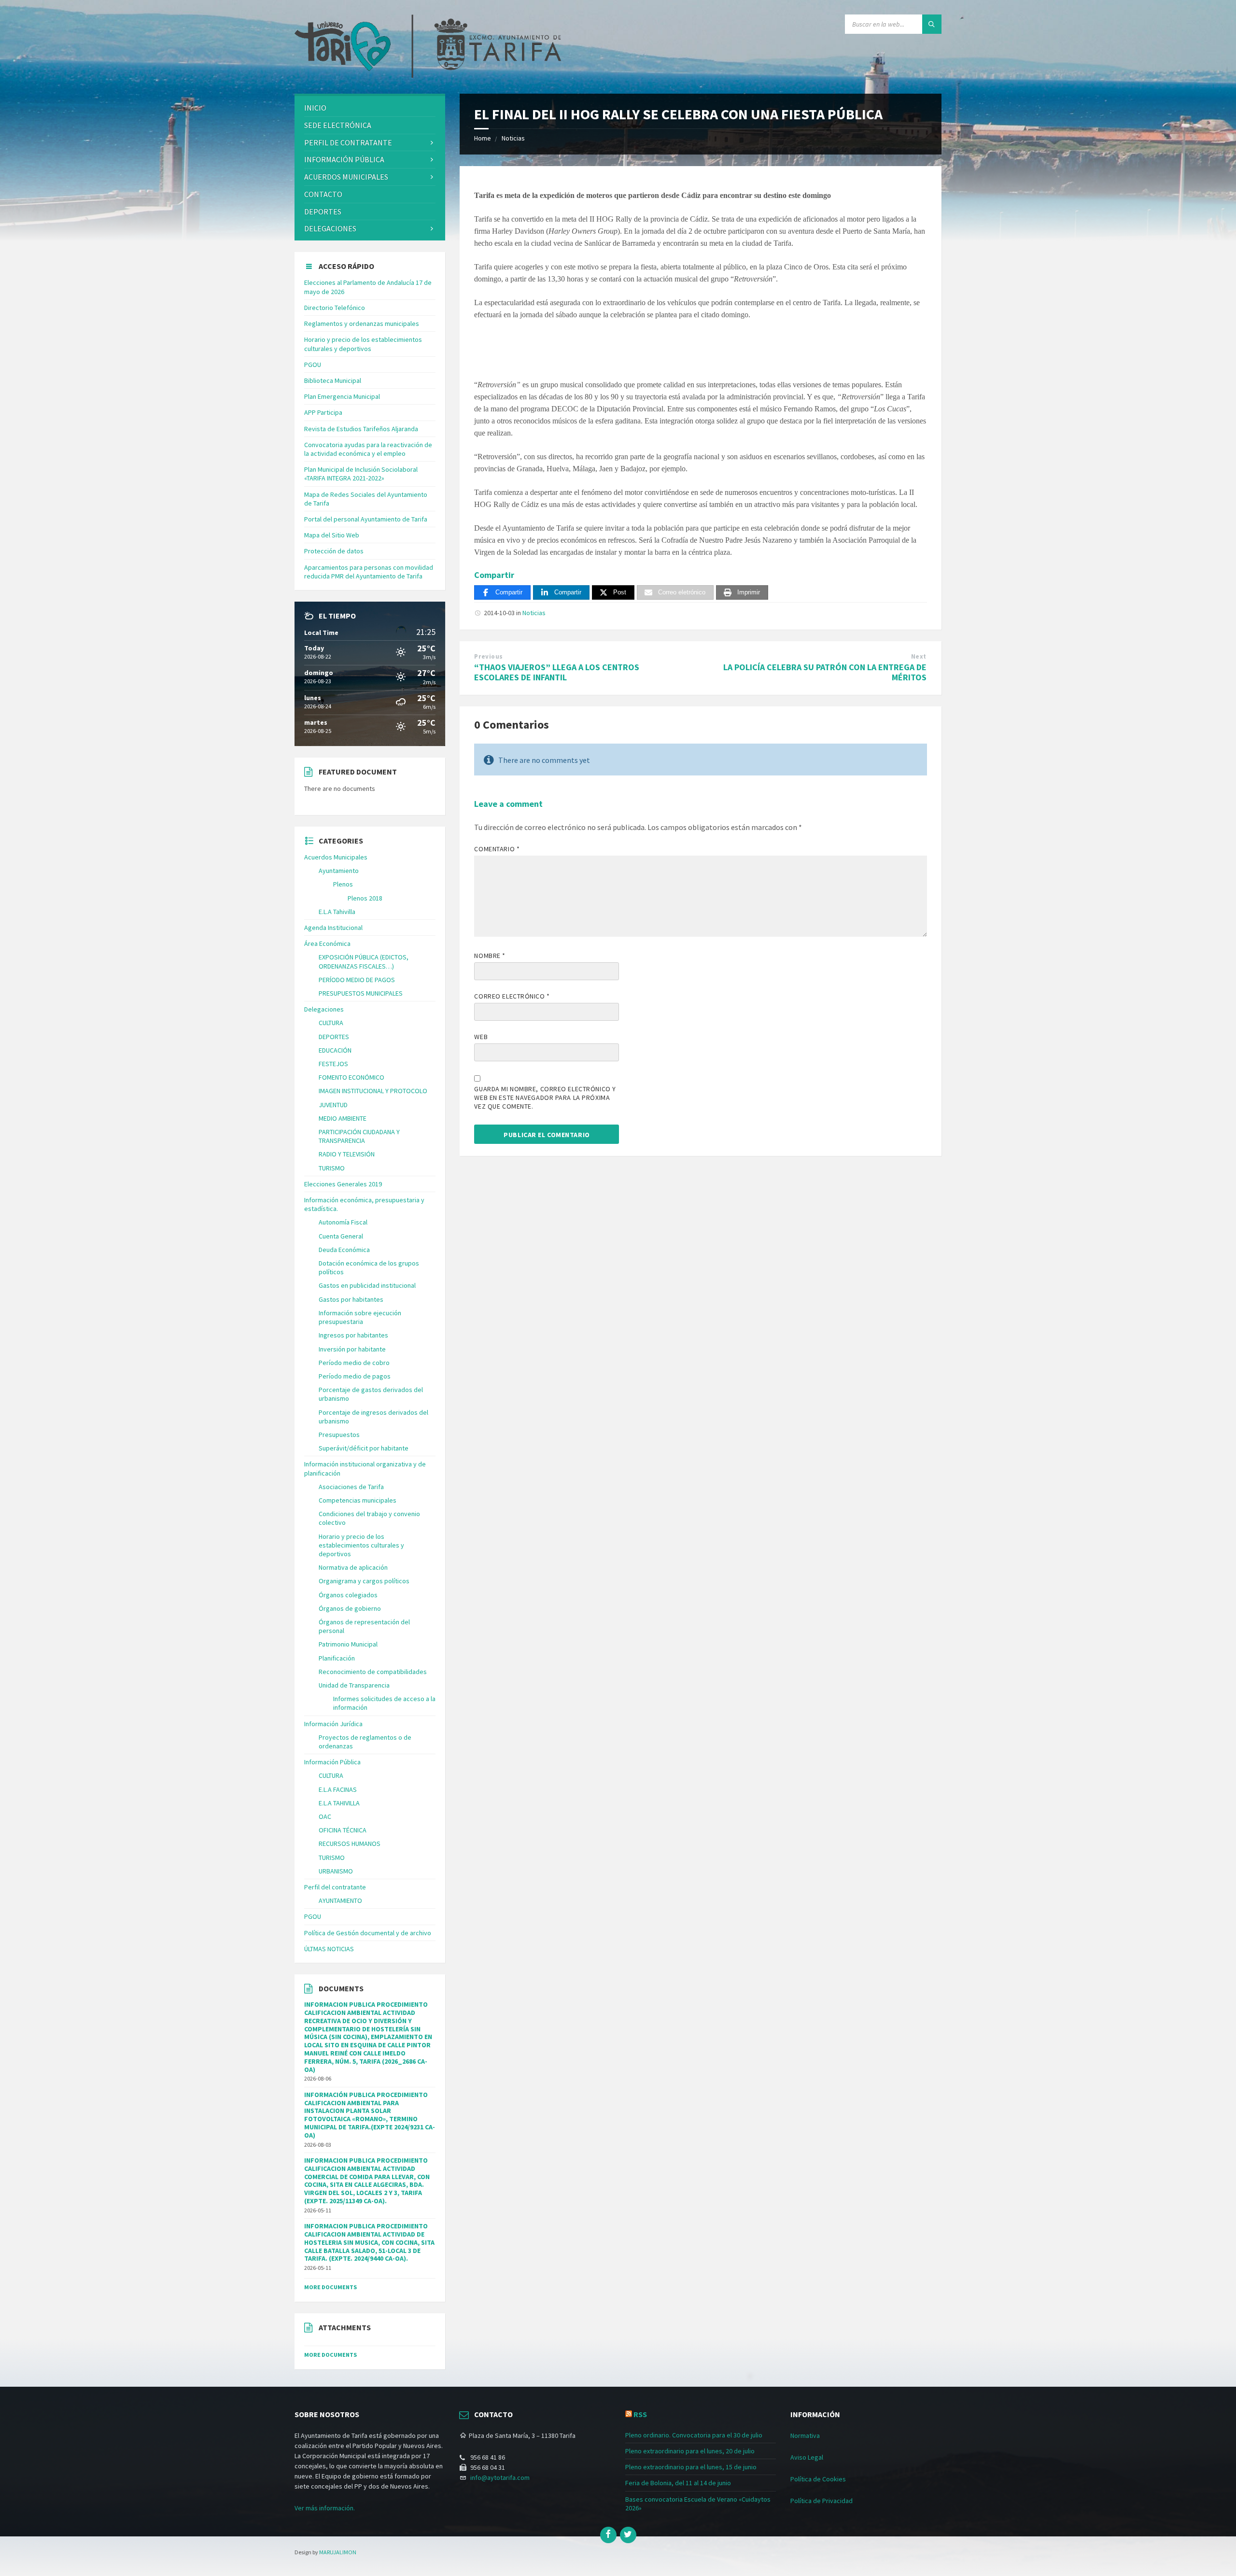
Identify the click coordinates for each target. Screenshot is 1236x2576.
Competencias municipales (358, 1500)
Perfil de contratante (348, 142)
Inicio (315, 108)
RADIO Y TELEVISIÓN (347, 1154)
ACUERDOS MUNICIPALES (346, 177)
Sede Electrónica (338, 125)
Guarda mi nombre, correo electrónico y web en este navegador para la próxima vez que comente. (545, 1098)
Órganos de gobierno (350, 1608)
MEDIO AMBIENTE (343, 1118)
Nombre (490, 956)
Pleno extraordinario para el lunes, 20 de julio (690, 2451)
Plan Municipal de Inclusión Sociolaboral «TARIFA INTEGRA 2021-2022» (361, 474)
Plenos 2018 (365, 898)
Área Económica (327, 943)
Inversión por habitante (352, 1349)
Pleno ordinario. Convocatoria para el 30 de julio (694, 2435)
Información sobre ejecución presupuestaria (360, 1317)
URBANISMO (336, 1871)
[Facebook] (608, 2535)
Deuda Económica (344, 1250)
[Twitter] (628, 2535)
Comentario (497, 849)
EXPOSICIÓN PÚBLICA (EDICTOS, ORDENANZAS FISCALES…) (364, 961)
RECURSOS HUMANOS (350, 1844)
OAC (325, 1816)
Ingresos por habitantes (353, 1335)
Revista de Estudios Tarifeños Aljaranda (361, 429)
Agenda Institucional (333, 928)
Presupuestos (339, 1435)
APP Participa (323, 412)
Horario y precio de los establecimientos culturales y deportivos (363, 344)
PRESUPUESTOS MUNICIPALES (361, 993)
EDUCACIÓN (335, 1050)
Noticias (513, 138)
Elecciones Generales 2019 (343, 1184)
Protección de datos (334, 551)
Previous (488, 656)
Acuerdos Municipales (336, 857)
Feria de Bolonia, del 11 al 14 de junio (678, 2483)
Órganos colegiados (348, 1595)
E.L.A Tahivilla (337, 912)
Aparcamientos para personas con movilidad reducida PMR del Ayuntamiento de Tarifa (369, 572)
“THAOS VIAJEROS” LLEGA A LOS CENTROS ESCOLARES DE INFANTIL (557, 672)
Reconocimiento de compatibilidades (373, 1672)
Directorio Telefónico (335, 308)
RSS (640, 2414)
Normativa (805, 2435)
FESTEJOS (333, 1064)
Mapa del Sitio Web (332, 535)
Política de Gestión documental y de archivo (368, 1933)
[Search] (932, 24)
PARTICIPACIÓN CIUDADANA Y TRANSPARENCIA (359, 1136)
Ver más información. (325, 2508)
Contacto (323, 194)
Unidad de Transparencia (354, 1685)
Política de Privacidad (822, 2501)
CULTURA (331, 1023)
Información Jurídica (333, 1724)
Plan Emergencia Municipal (342, 396)
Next (919, 656)
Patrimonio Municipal (348, 1644)
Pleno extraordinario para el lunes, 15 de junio (691, 2467)
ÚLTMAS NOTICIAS (329, 1949)
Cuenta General (341, 1236)
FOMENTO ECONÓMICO (351, 1077)
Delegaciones (330, 228)
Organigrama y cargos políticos (364, 1581)
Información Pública (344, 159)
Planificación (337, 1658)
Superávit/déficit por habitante (364, 1448)
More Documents (330, 2287)
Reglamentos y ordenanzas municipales (362, 324)
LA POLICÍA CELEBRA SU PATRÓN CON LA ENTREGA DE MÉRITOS (825, 672)
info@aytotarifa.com (500, 2477)
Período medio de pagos (355, 1376)
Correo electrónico (512, 996)
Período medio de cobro (354, 1363)
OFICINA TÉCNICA (343, 1830)
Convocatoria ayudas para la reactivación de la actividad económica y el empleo (368, 449)
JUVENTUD (333, 1105)
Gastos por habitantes (351, 1299)
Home (483, 138)
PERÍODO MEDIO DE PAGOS (357, 980)
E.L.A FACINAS (338, 1789)
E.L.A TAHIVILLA (339, 1803)
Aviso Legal (807, 2457)
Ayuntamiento (339, 871)
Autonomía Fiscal (343, 1222)
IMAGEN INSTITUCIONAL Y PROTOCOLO (373, 1091)
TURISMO (332, 1168)
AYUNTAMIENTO (340, 1900)
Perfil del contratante (335, 1887)
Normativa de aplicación (353, 1567)
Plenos (343, 884)
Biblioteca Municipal (333, 380)
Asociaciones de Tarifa (351, 1487)
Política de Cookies (818, 2479)
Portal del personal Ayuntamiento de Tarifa (366, 519)
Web (481, 1037)
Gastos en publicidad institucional (367, 1285)
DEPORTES (323, 211)
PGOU (313, 365)
